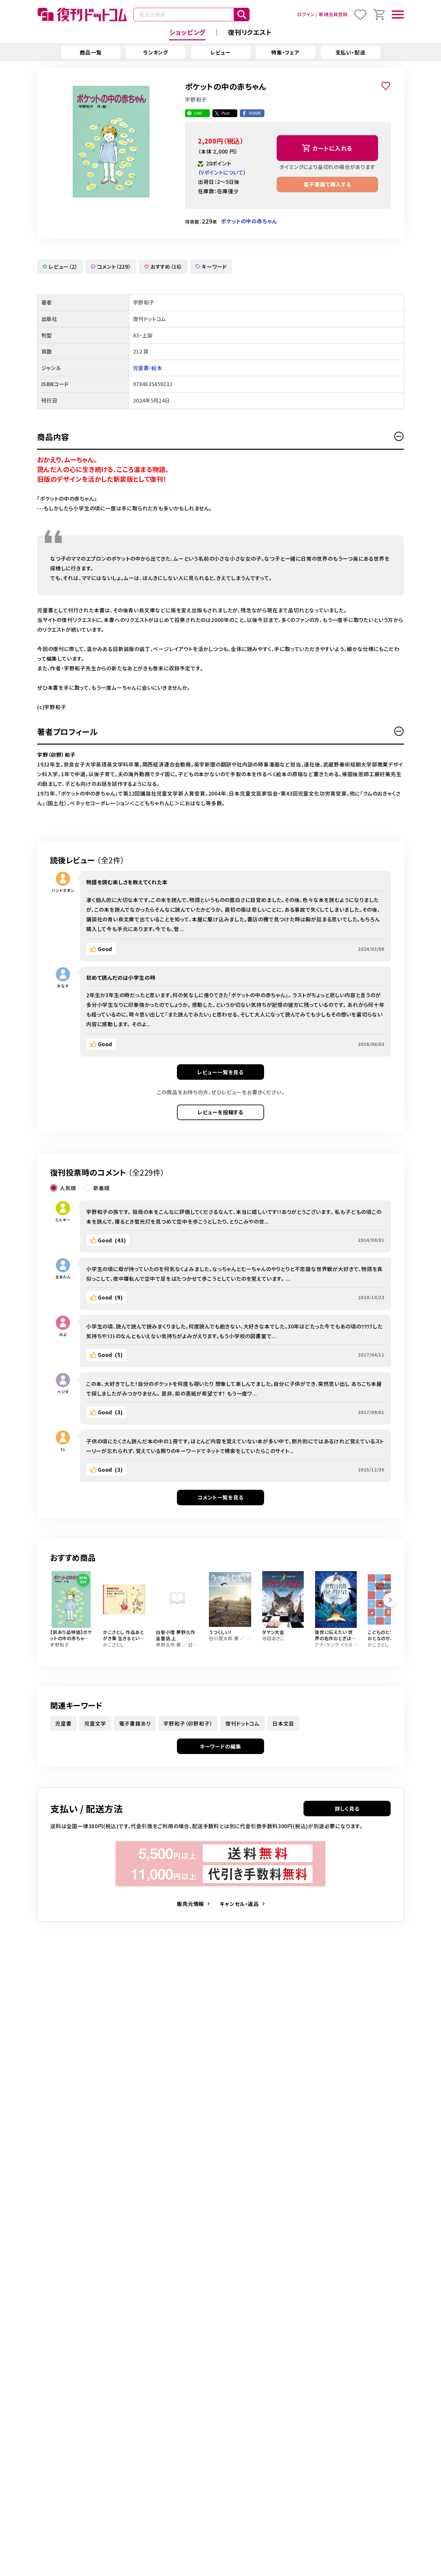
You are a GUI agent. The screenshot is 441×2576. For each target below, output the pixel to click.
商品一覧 (91, 52)
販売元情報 (190, 1904)
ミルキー (63, 1220)
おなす (63, 986)
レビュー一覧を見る (221, 1072)
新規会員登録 (333, 14)
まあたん (63, 1277)
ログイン (306, 14)
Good (105, 949)
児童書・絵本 (148, 368)
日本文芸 (283, 1723)
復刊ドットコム (242, 1723)
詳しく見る (347, 1809)
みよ (63, 1334)
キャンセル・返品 (239, 1904)
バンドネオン (63, 890)
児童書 (63, 1723)
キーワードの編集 (221, 1746)
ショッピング (187, 32)
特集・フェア (285, 52)
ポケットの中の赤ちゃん (249, 221)
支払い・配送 (350, 52)
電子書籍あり (135, 1723)
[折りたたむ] (399, 436)
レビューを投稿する (221, 1112)
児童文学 (95, 1723)
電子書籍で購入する (327, 184)
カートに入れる (333, 148)
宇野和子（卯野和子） (188, 1723)
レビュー (221, 52)
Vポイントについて (222, 172)
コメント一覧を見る (220, 1497)
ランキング (156, 52)
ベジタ (63, 1392)
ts (63, 1449)
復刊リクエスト (250, 32)
